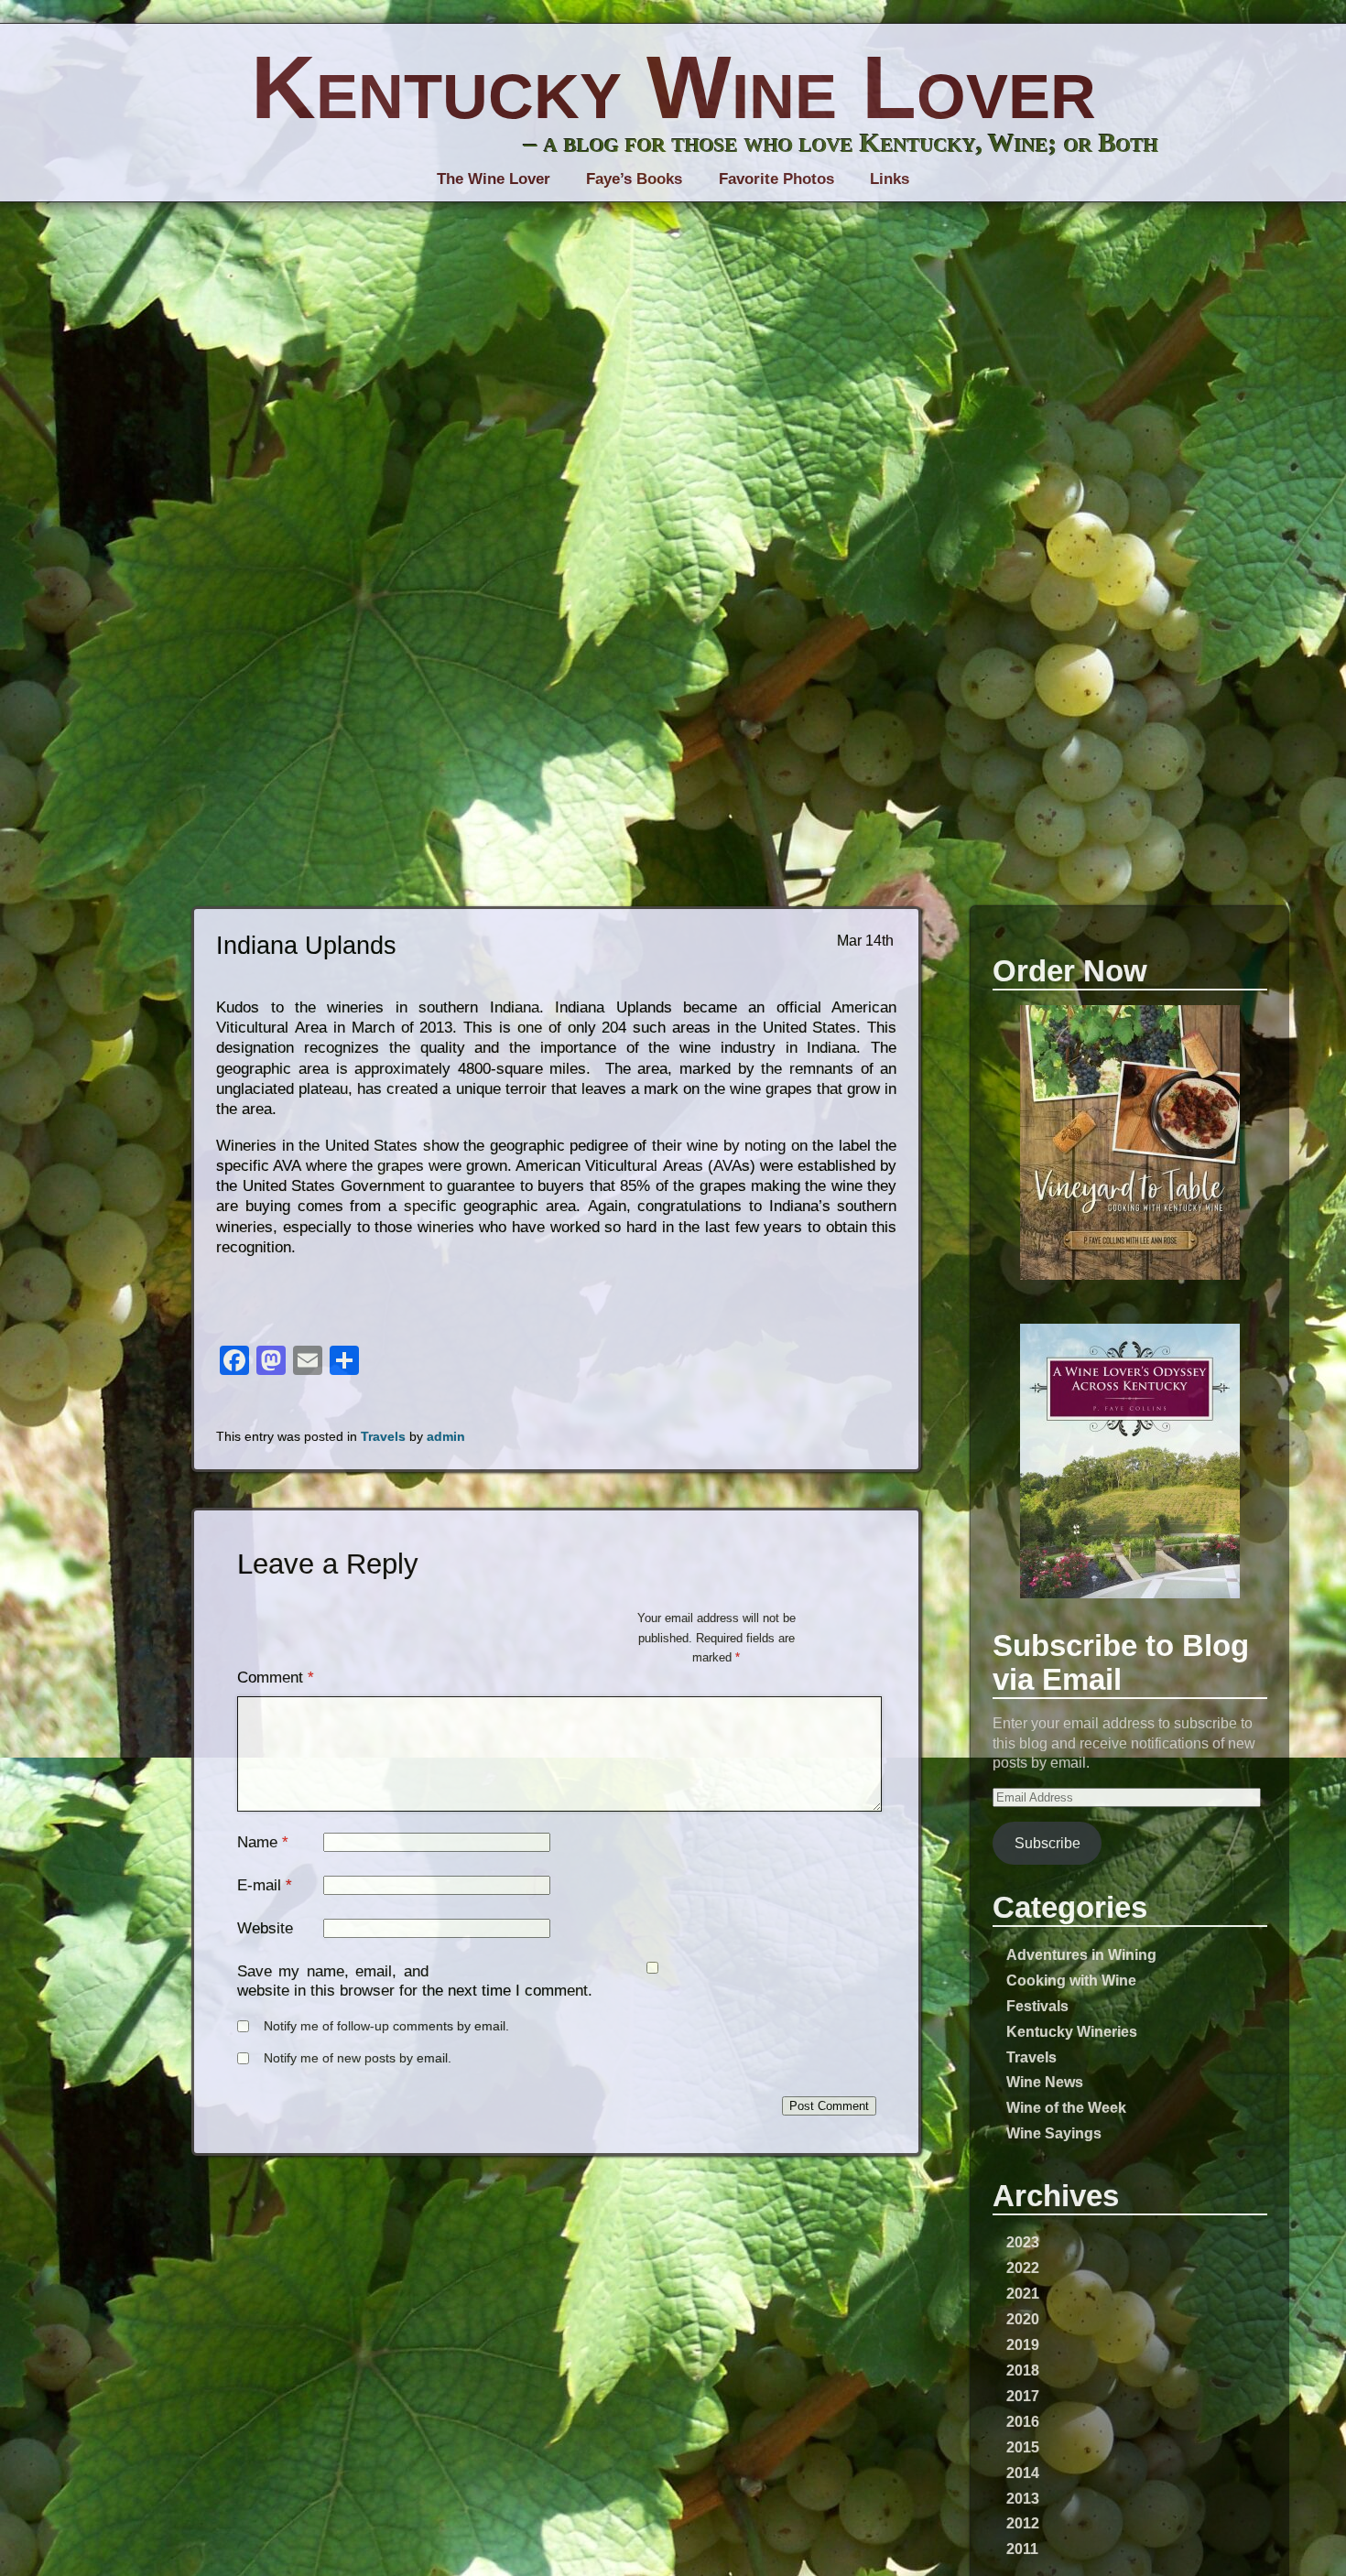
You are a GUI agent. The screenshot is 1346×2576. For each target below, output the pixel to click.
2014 (1023, 2473)
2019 (1023, 2344)
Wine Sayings (1054, 2133)
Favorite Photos (776, 179)
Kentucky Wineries (1072, 2031)
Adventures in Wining (1081, 1954)
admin (446, 1437)
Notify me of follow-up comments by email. (386, 2026)
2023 (1023, 2242)
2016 (1023, 2421)
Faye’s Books (634, 179)
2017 (1023, 2396)
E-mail (259, 1885)
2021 (1023, 2293)
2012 (1023, 2523)
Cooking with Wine (1071, 1980)
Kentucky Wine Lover (673, 87)
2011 (1022, 2549)
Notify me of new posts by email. (358, 2058)
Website (265, 1928)
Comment (276, 1678)
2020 (1023, 2319)
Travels (1031, 2057)
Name (257, 1842)
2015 (1023, 2447)
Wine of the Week (1066, 2107)
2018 (1023, 2370)
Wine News (1045, 2082)
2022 (1023, 2268)
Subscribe (1047, 1843)
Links (890, 179)
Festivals (1037, 2006)
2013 (1023, 2498)
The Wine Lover (494, 179)
